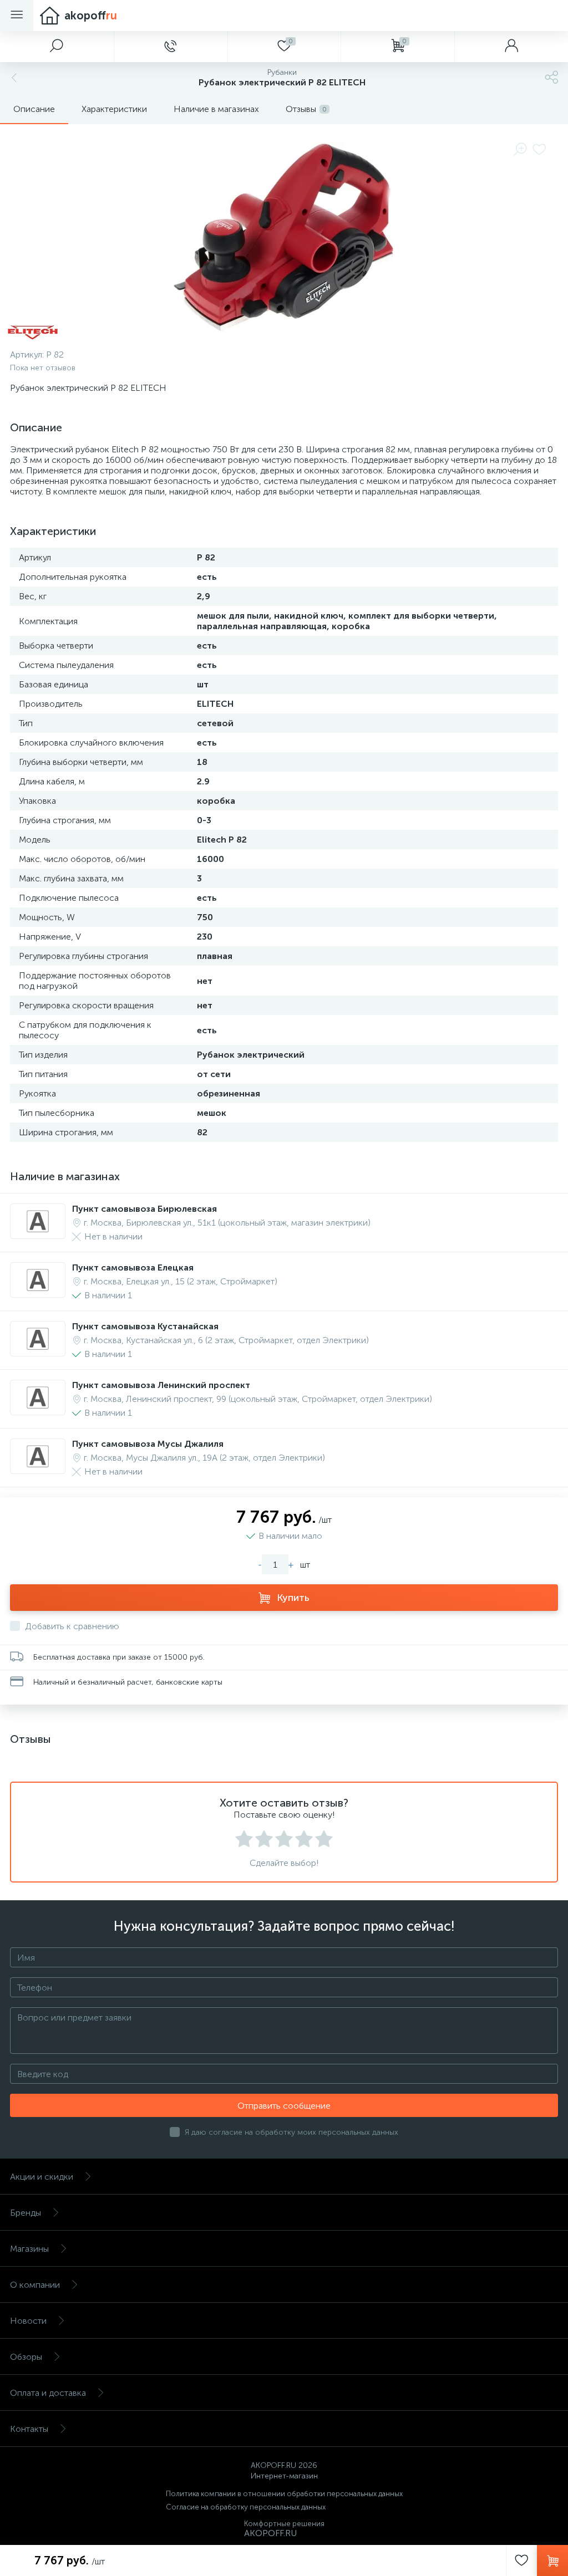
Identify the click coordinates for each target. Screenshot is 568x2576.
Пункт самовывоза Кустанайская (145, 1326)
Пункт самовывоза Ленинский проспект (161, 1385)
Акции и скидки (42, 2177)
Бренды (26, 2213)
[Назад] (13, 78)
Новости (28, 2321)
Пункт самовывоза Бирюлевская (144, 1209)
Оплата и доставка (48, 2393)
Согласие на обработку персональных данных (246, 2507)
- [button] (260, 1565)
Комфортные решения (284, 2524)
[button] (57, 47)
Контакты (29, 2429)
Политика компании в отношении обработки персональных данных (284, 2494)
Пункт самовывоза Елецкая (133, 1267)
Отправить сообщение (284, 2106)
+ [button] (291, 1565)
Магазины (29, 2249)
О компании (35, 2285)
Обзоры (26, 2357)
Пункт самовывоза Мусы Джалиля (148, 1444)
